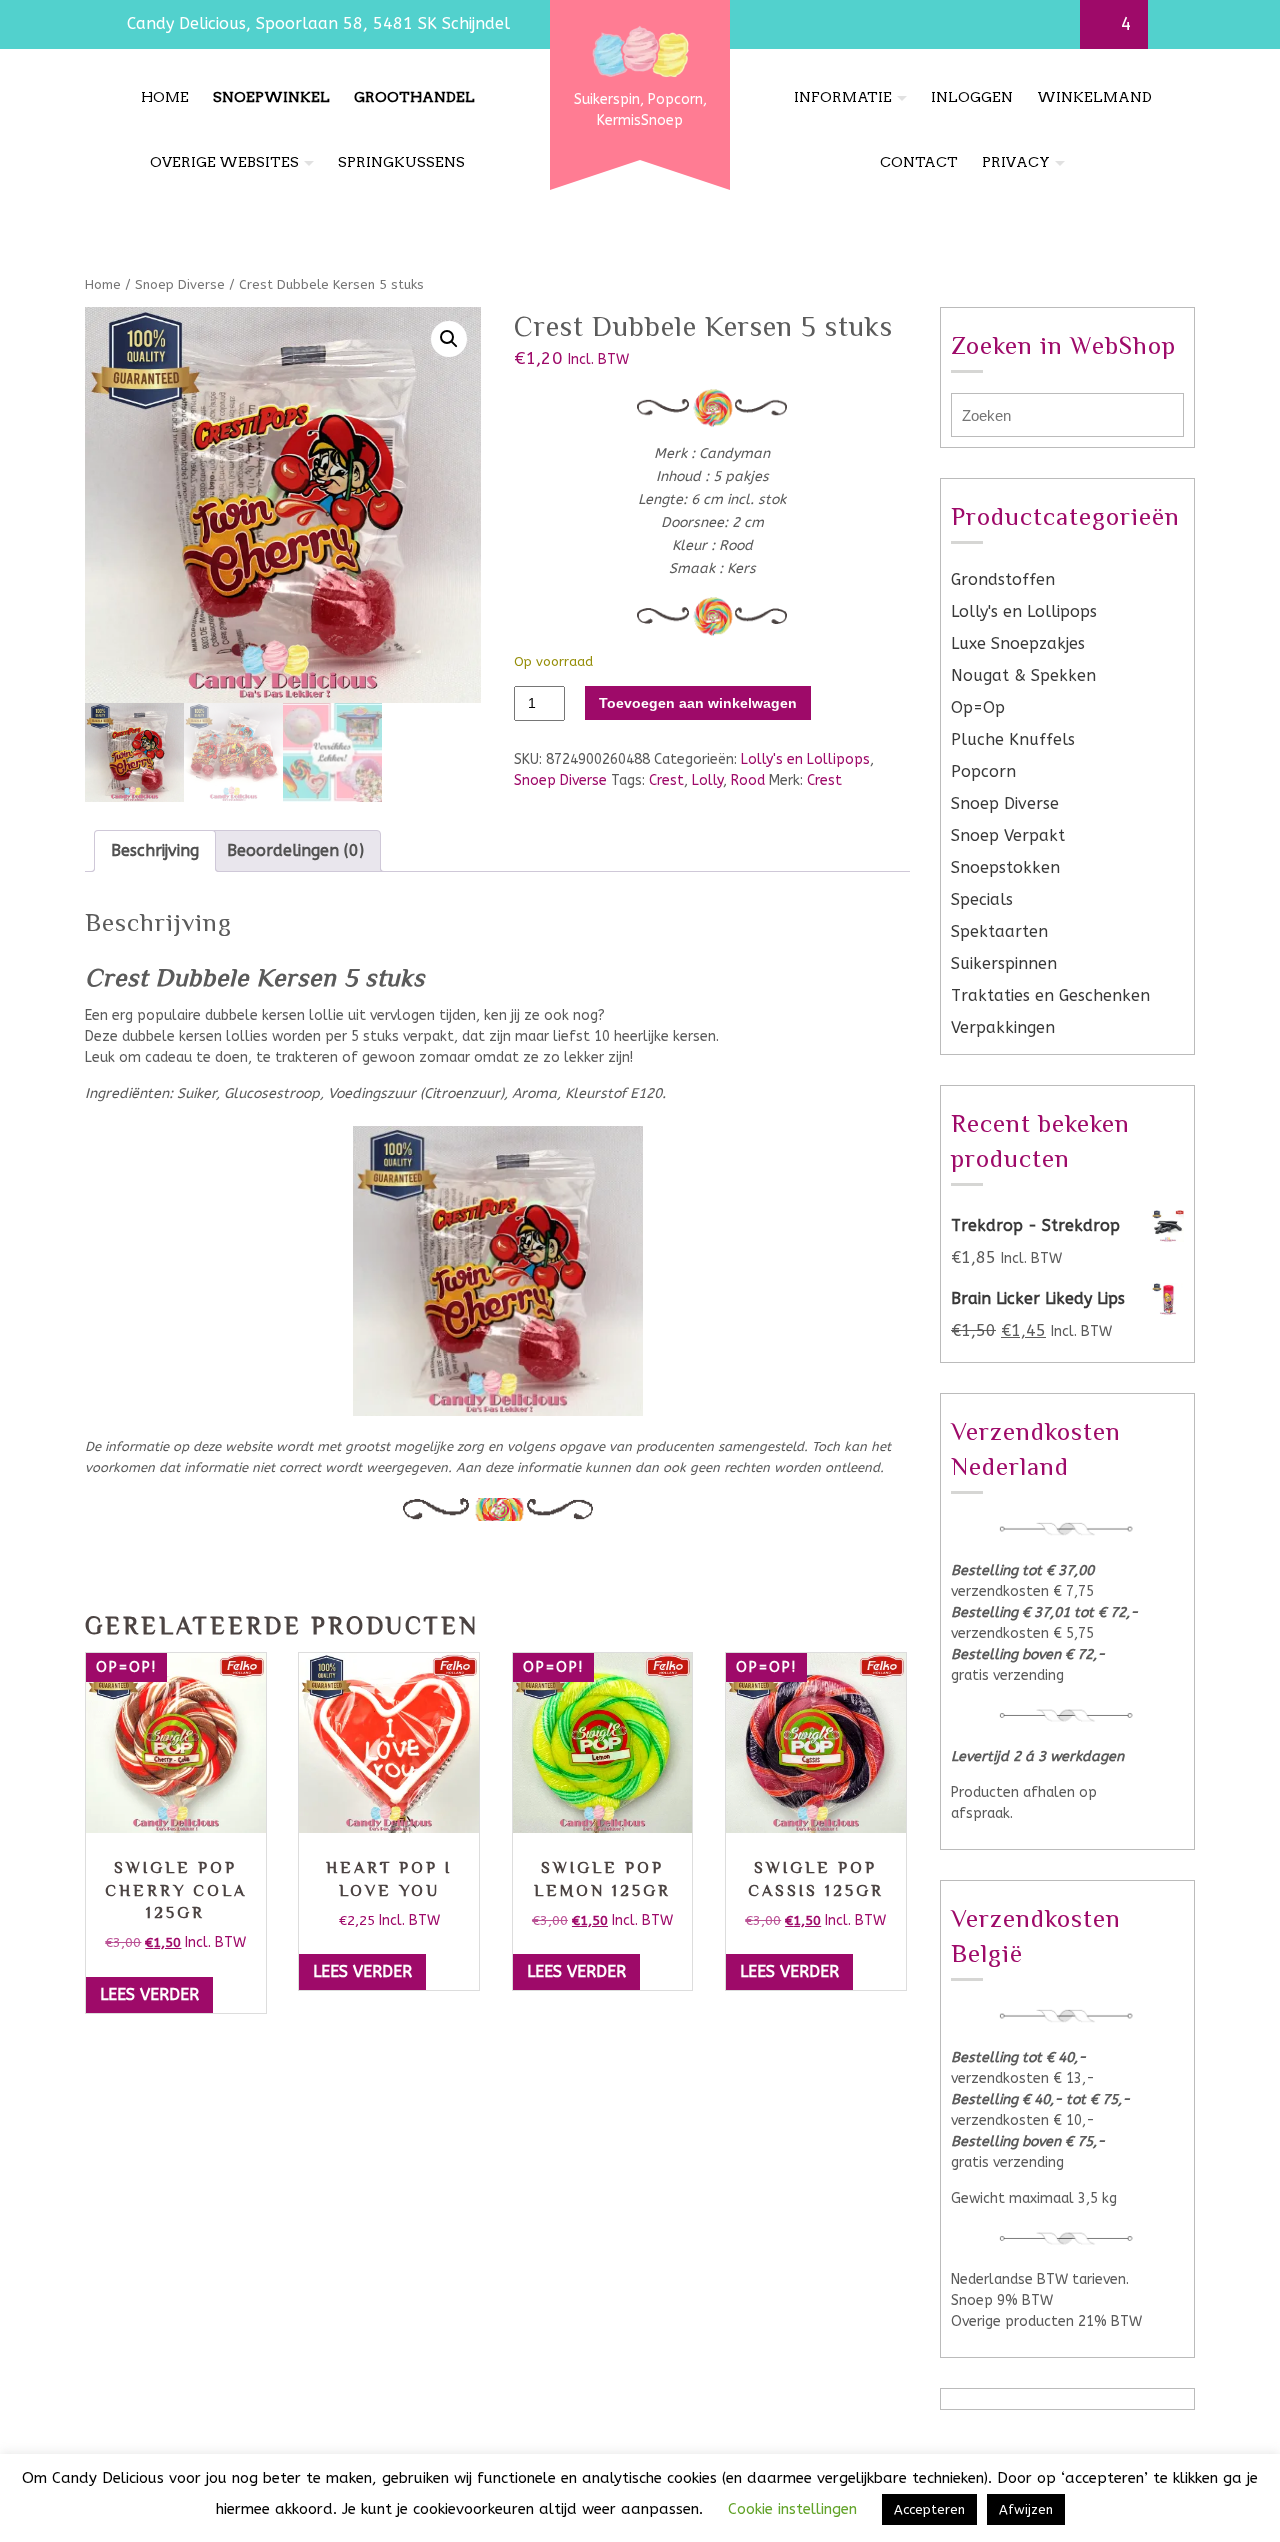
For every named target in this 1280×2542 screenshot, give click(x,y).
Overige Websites (224, 162)
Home (165, 97)
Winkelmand (1094, 97)
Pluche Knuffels (1013, 739)
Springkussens (401, 162)
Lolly (707, 780)
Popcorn (983, 771)
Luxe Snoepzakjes (1018, 643)
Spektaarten (999, 931)
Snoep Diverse (180, 284)
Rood (748, 780)
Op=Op (978, 707)
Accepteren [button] (929, 2509)
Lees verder (149, 1994)
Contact (919, 162)
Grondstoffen (1003, 579)
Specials (982, 899)
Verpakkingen (1003, 1027)
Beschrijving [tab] (155, 850)
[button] (449, 339)
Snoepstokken (1005, 867)
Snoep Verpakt (1008, 835)
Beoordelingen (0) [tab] (295, 850)
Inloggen (972, 97)
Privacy (1016, 162)
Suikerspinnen (1004, 963)
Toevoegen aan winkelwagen (698, 703)
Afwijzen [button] (1026, 2509)
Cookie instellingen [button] (792, 2509)
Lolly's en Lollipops (805, 759)
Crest (666, 780)
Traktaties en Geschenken (1050, 995)
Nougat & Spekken (1023, 675)
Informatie (843, 97)
